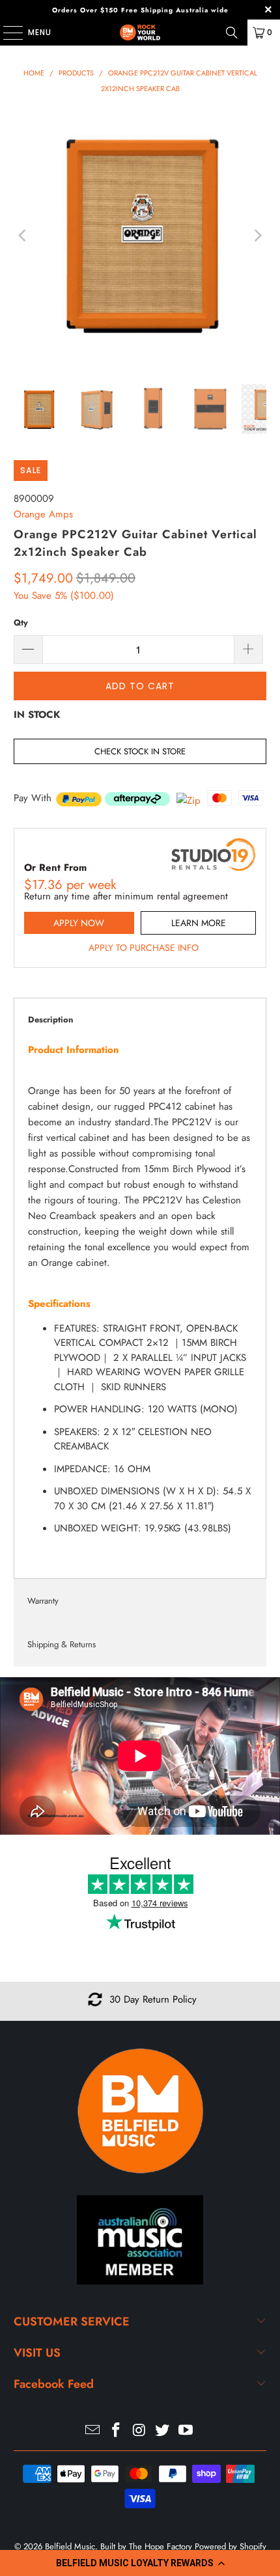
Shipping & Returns (62, 1644)
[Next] (257, 236)
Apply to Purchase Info (144, 948)
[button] (140, 2563)
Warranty (43, 1601)
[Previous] (23, 236)
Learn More (199, 923)
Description (50, 1020)
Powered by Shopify (231, 2546)
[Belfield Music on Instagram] (139, 2431)
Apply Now (79, 923)
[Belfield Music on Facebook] (116, 2431)
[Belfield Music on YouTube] (186, 2431)
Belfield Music (70, 2546)
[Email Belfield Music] (93, 2431)
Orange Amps (43, 514)
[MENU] (7, 33)
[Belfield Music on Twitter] (163, 2431)
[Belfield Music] (140, 33)
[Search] (232, 33)
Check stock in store (140, 751)
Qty (21, 623)
